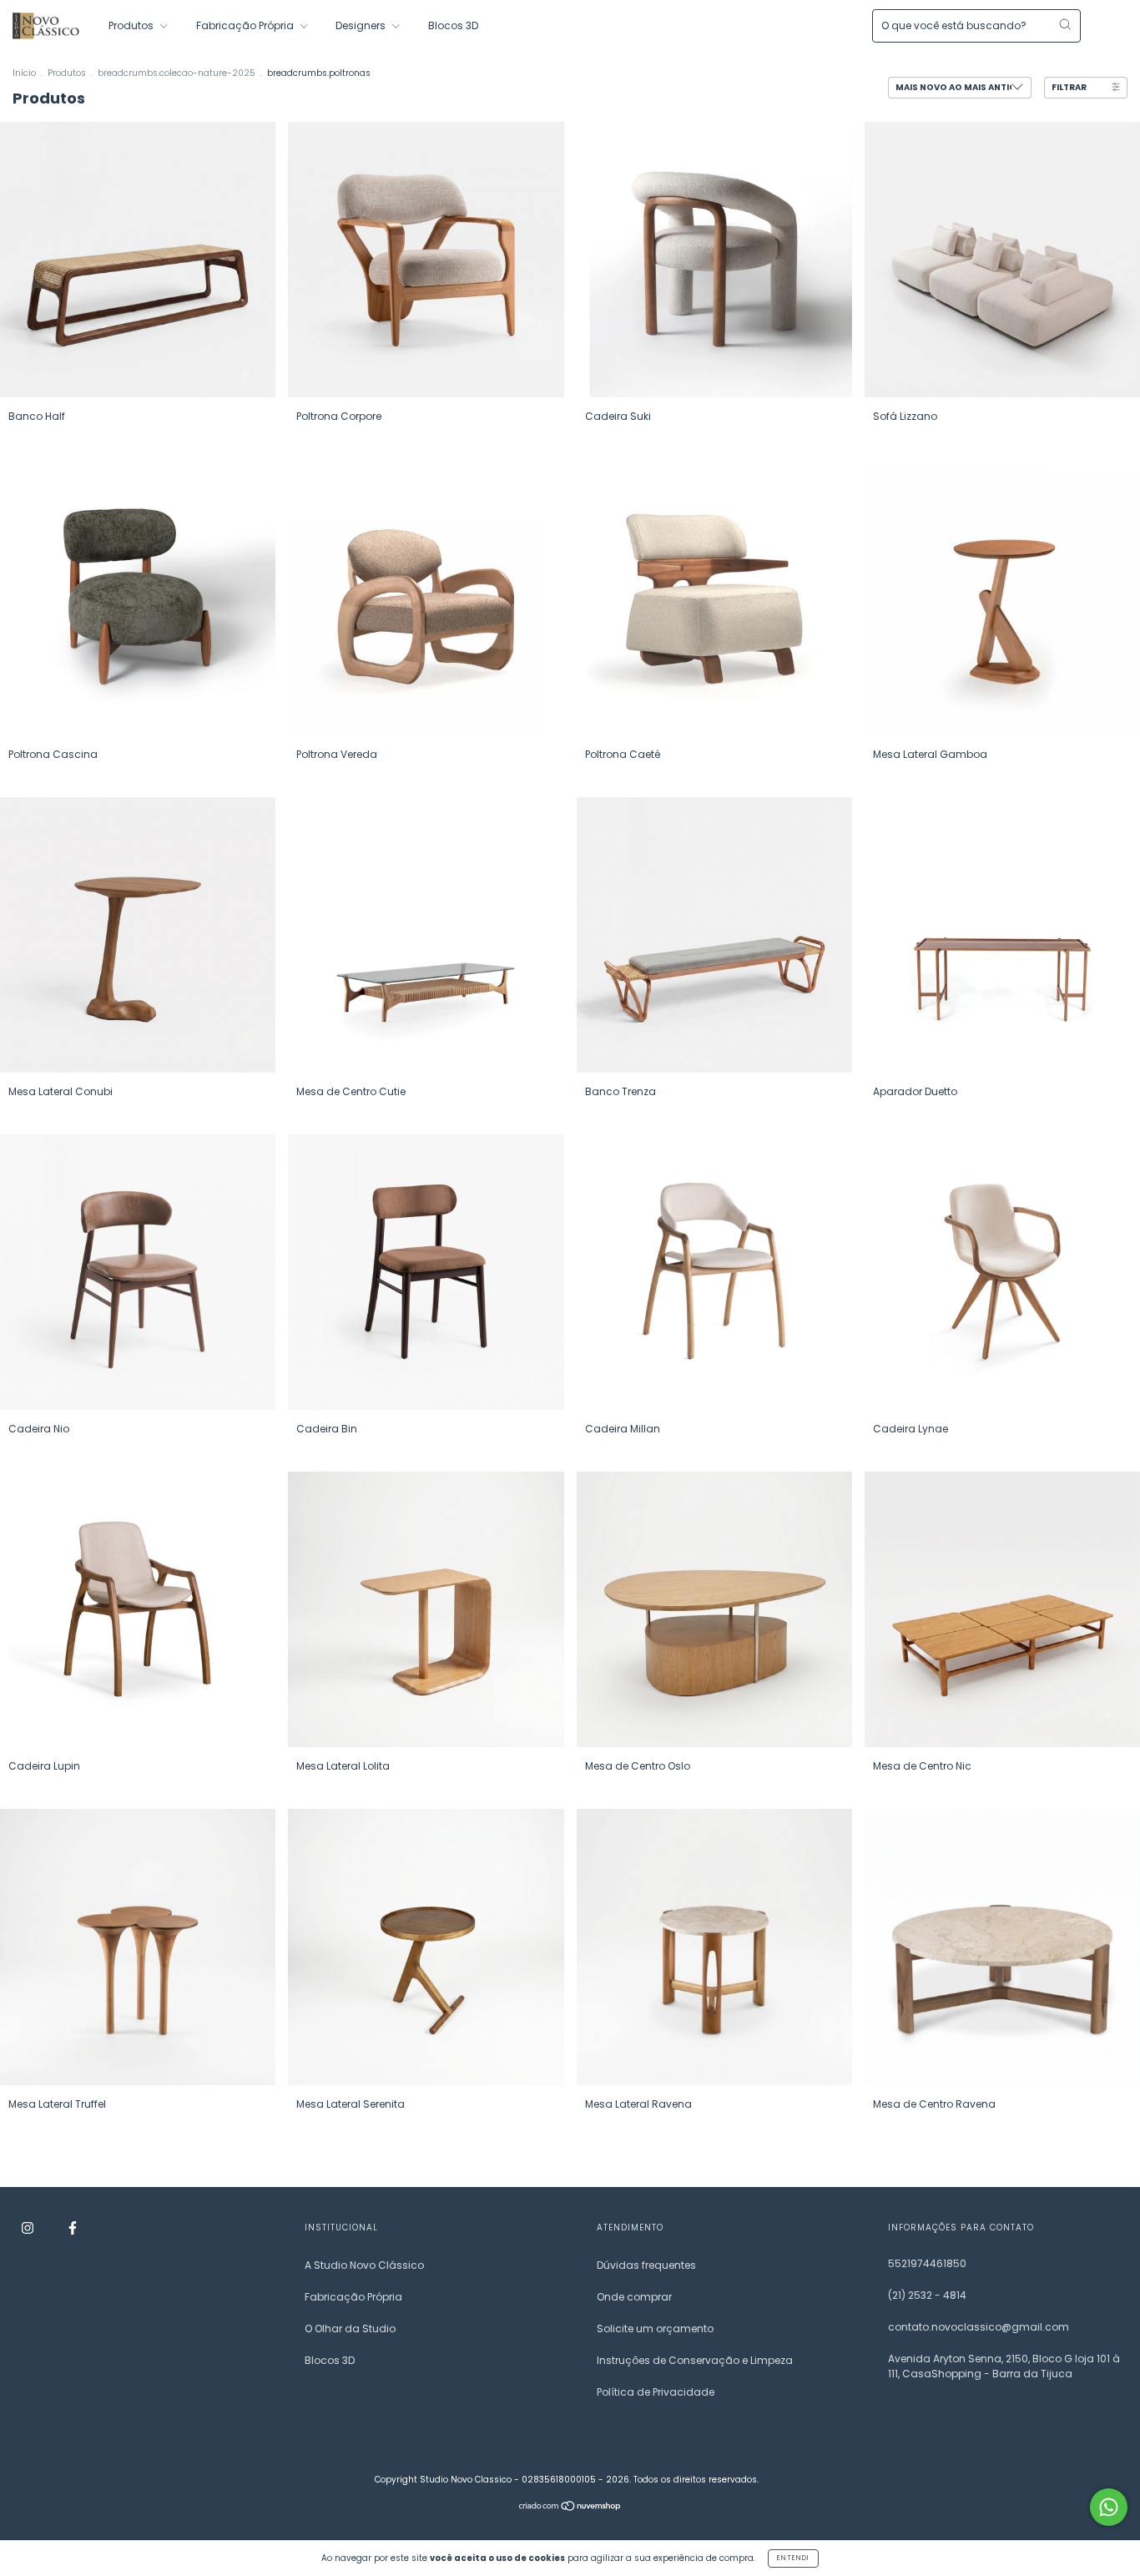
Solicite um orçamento (655, 2329)
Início (24, 73)
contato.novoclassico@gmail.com (979, 2327)
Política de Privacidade (656, 2392)
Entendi (793, 2558)
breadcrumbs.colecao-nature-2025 (177, 73)
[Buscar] (1065, 24)
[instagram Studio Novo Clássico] (29, 2228)
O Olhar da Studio (350, 2329)
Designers (362, 25)
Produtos (132, 25)
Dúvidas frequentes (646, 2265)
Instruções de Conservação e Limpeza (695, 2360)
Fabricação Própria (246, 25)
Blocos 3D (453, 25)
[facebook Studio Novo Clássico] (73, 2228)
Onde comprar (634, 2297)
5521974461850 (927, 2263)
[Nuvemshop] (570, 2507)
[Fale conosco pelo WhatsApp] (1109, 2507)
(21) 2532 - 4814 (927, 2295)
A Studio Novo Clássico (364, 2265)
